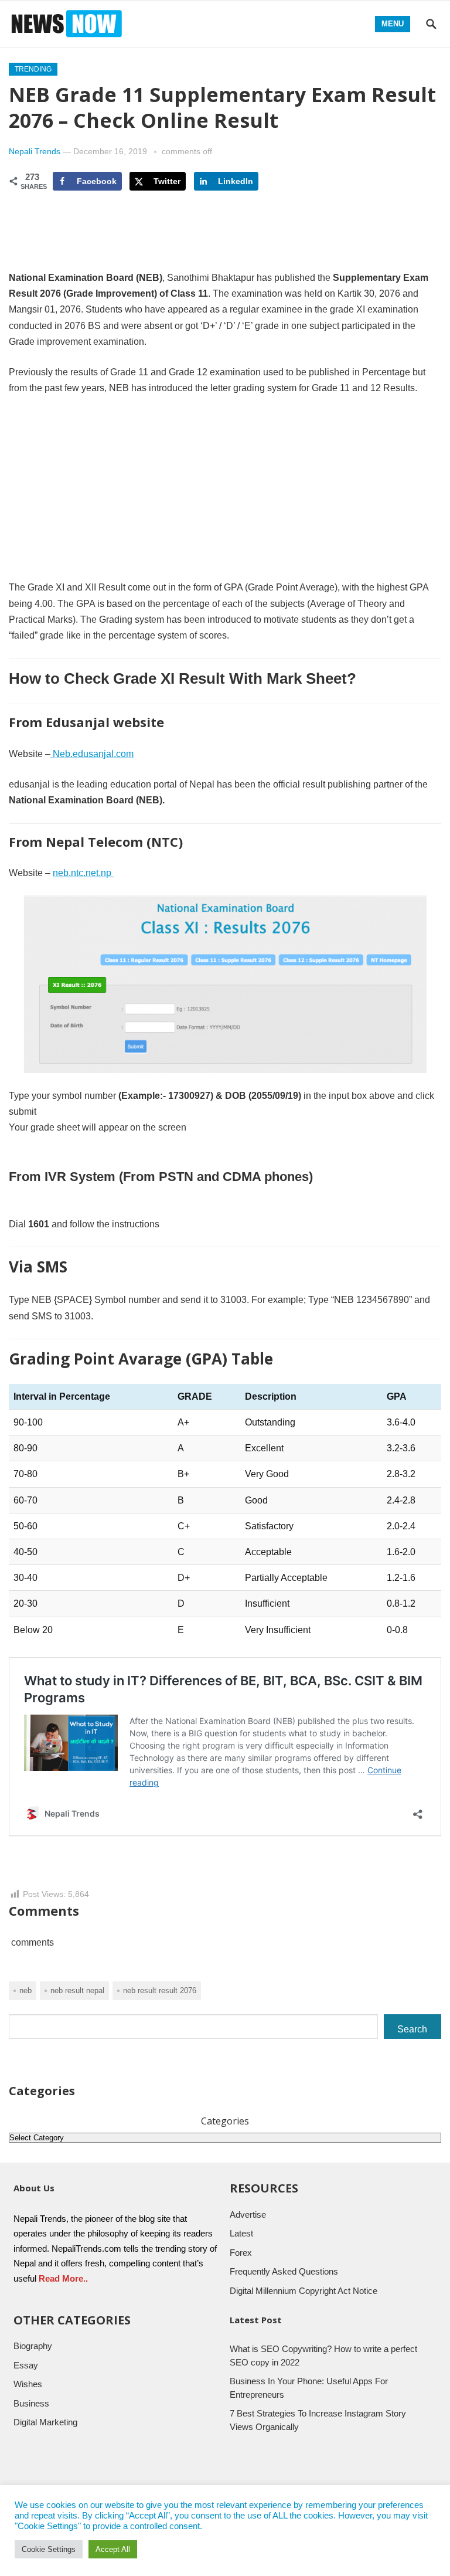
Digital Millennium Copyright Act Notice (304, 2291)
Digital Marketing (45, 2422)
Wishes (28, 2384)
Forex (241, 2253)
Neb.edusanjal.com (92, 754)
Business (31, 2403)
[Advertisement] (225, 493)
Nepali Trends (35, 151)
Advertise (248, 2214)
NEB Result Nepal (77, 1990)
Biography (33, 2346)
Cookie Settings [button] (49, 2549)
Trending (33, 69)
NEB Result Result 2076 (160, 1990)
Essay (26, 2365)
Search (412, 2029)
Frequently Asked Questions (284, 2271)
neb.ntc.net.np (83, 873)
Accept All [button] (113, 2549)
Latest (241, 2233)
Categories (225, 2121)
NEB (25, 1990)
